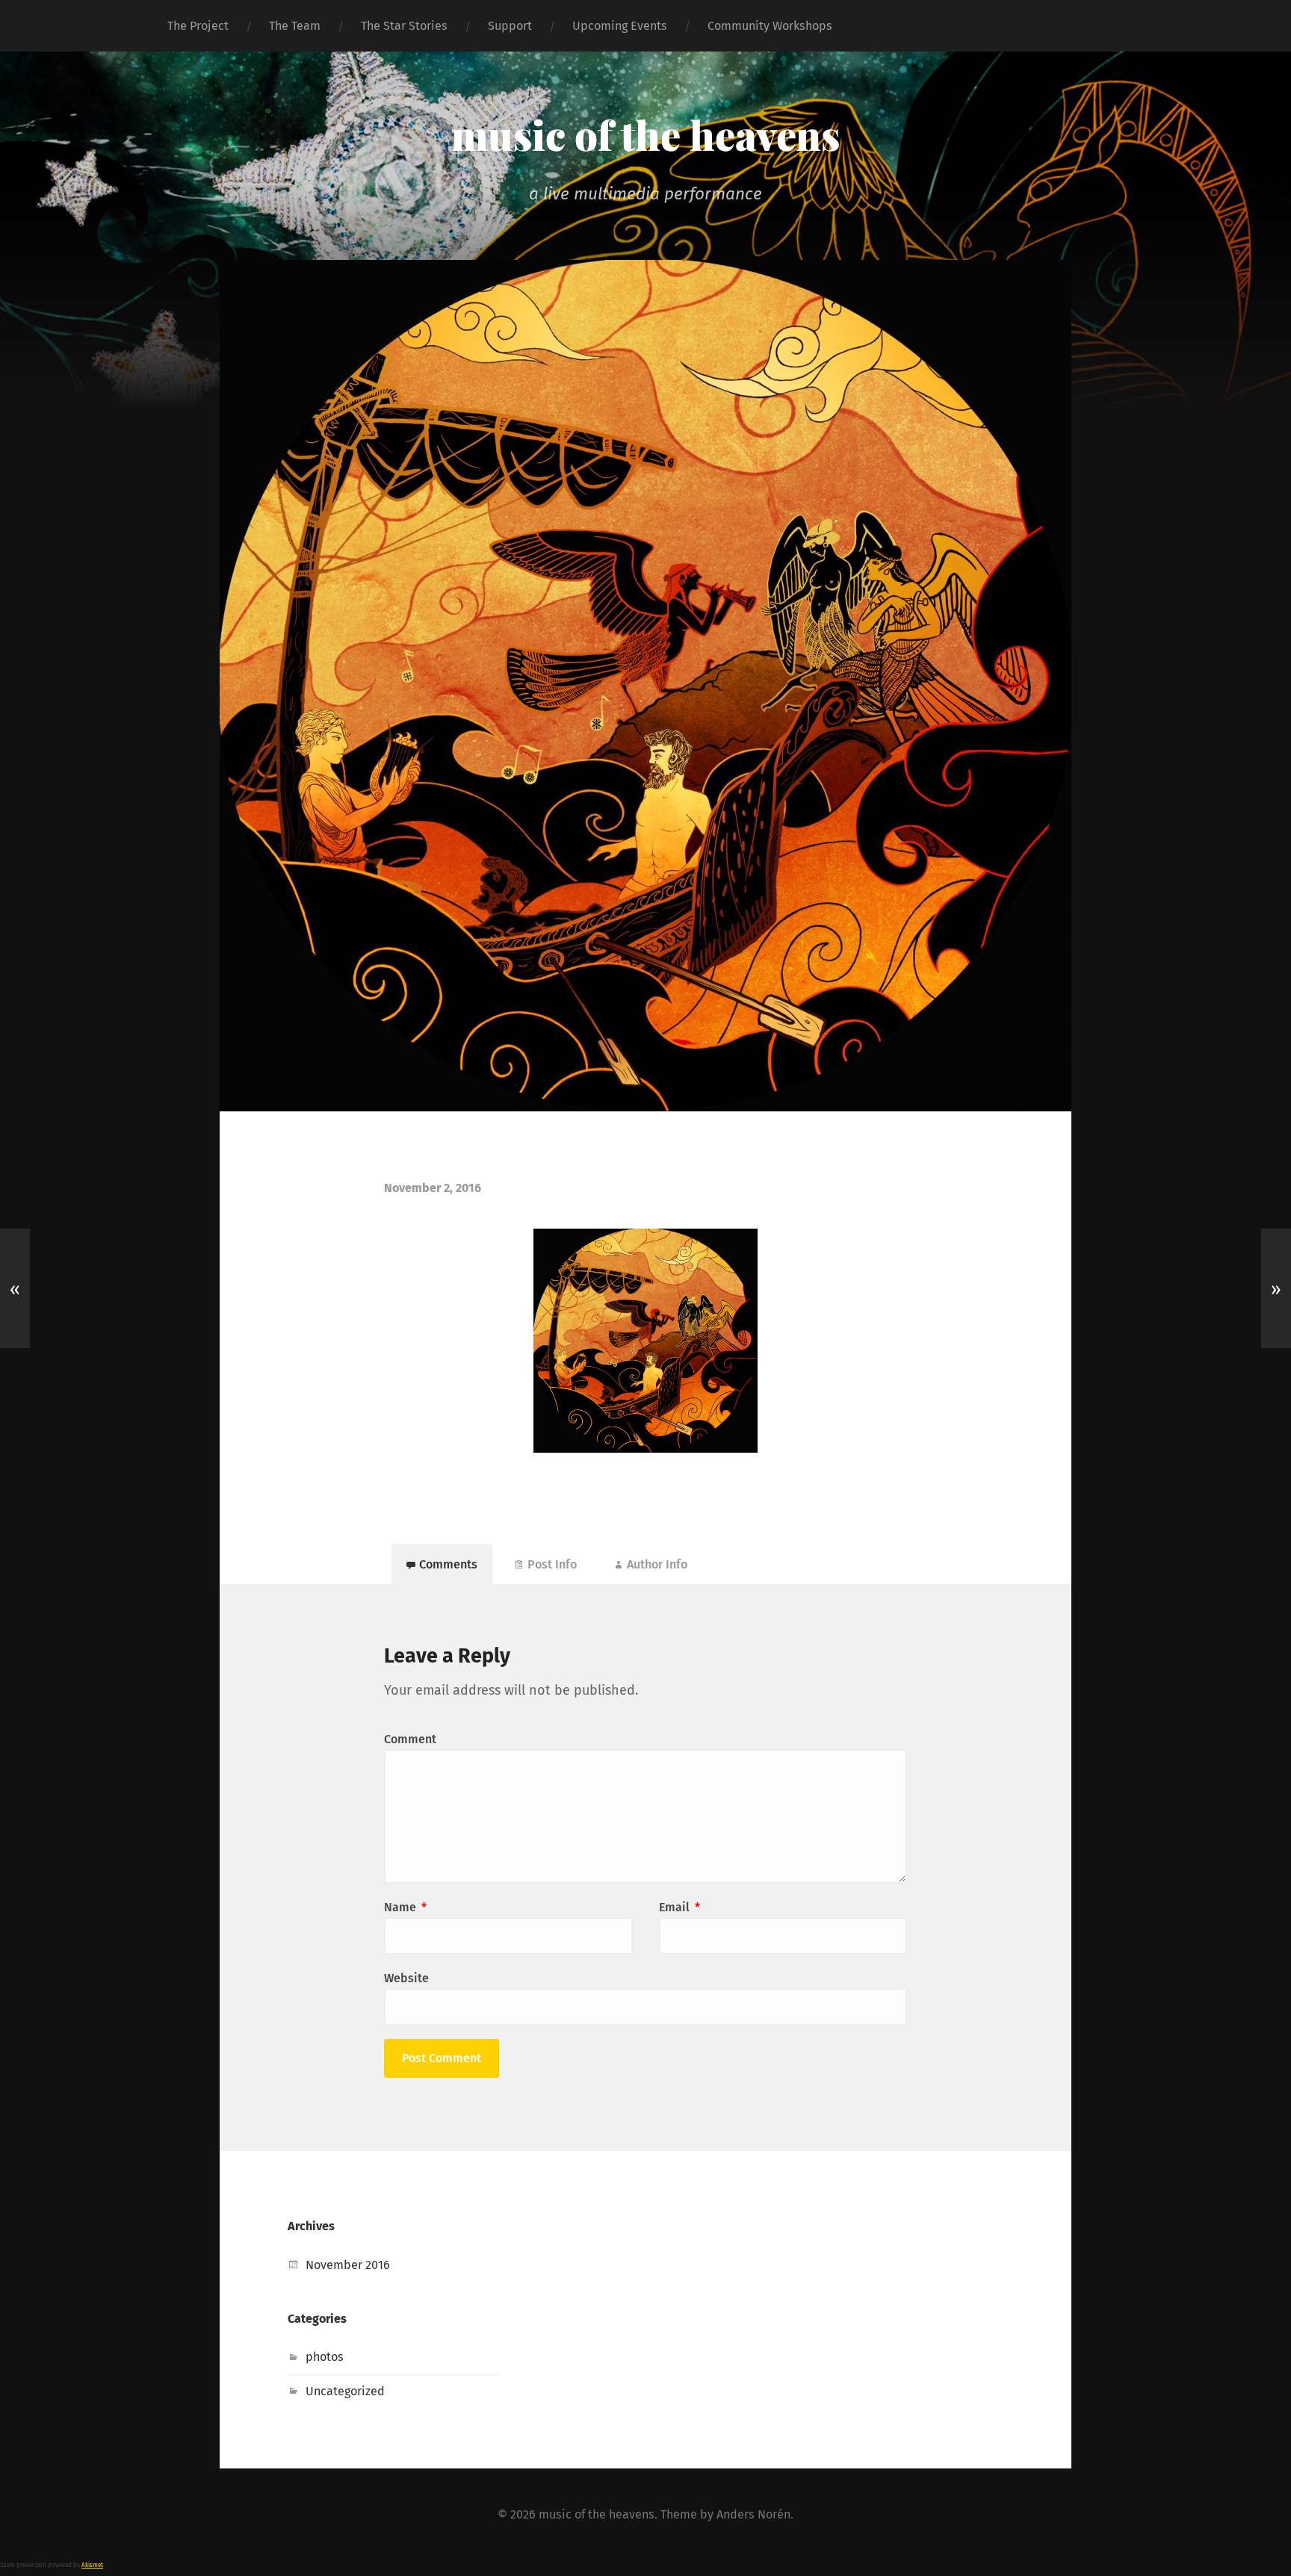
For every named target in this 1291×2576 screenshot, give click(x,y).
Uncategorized (345, 2391)
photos (325, 2357)
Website (406, 1978)
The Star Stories (404, 26)
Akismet (92, 2565)
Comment (410, 1739)
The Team (295, 26)
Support (510, 26)
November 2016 (348, 2265)
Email (679, 1907)
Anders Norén (753, 2514)
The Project (198, 26)
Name (405, 1907)
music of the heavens (645, 134)
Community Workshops (770, 26)
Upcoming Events (620, 26)
